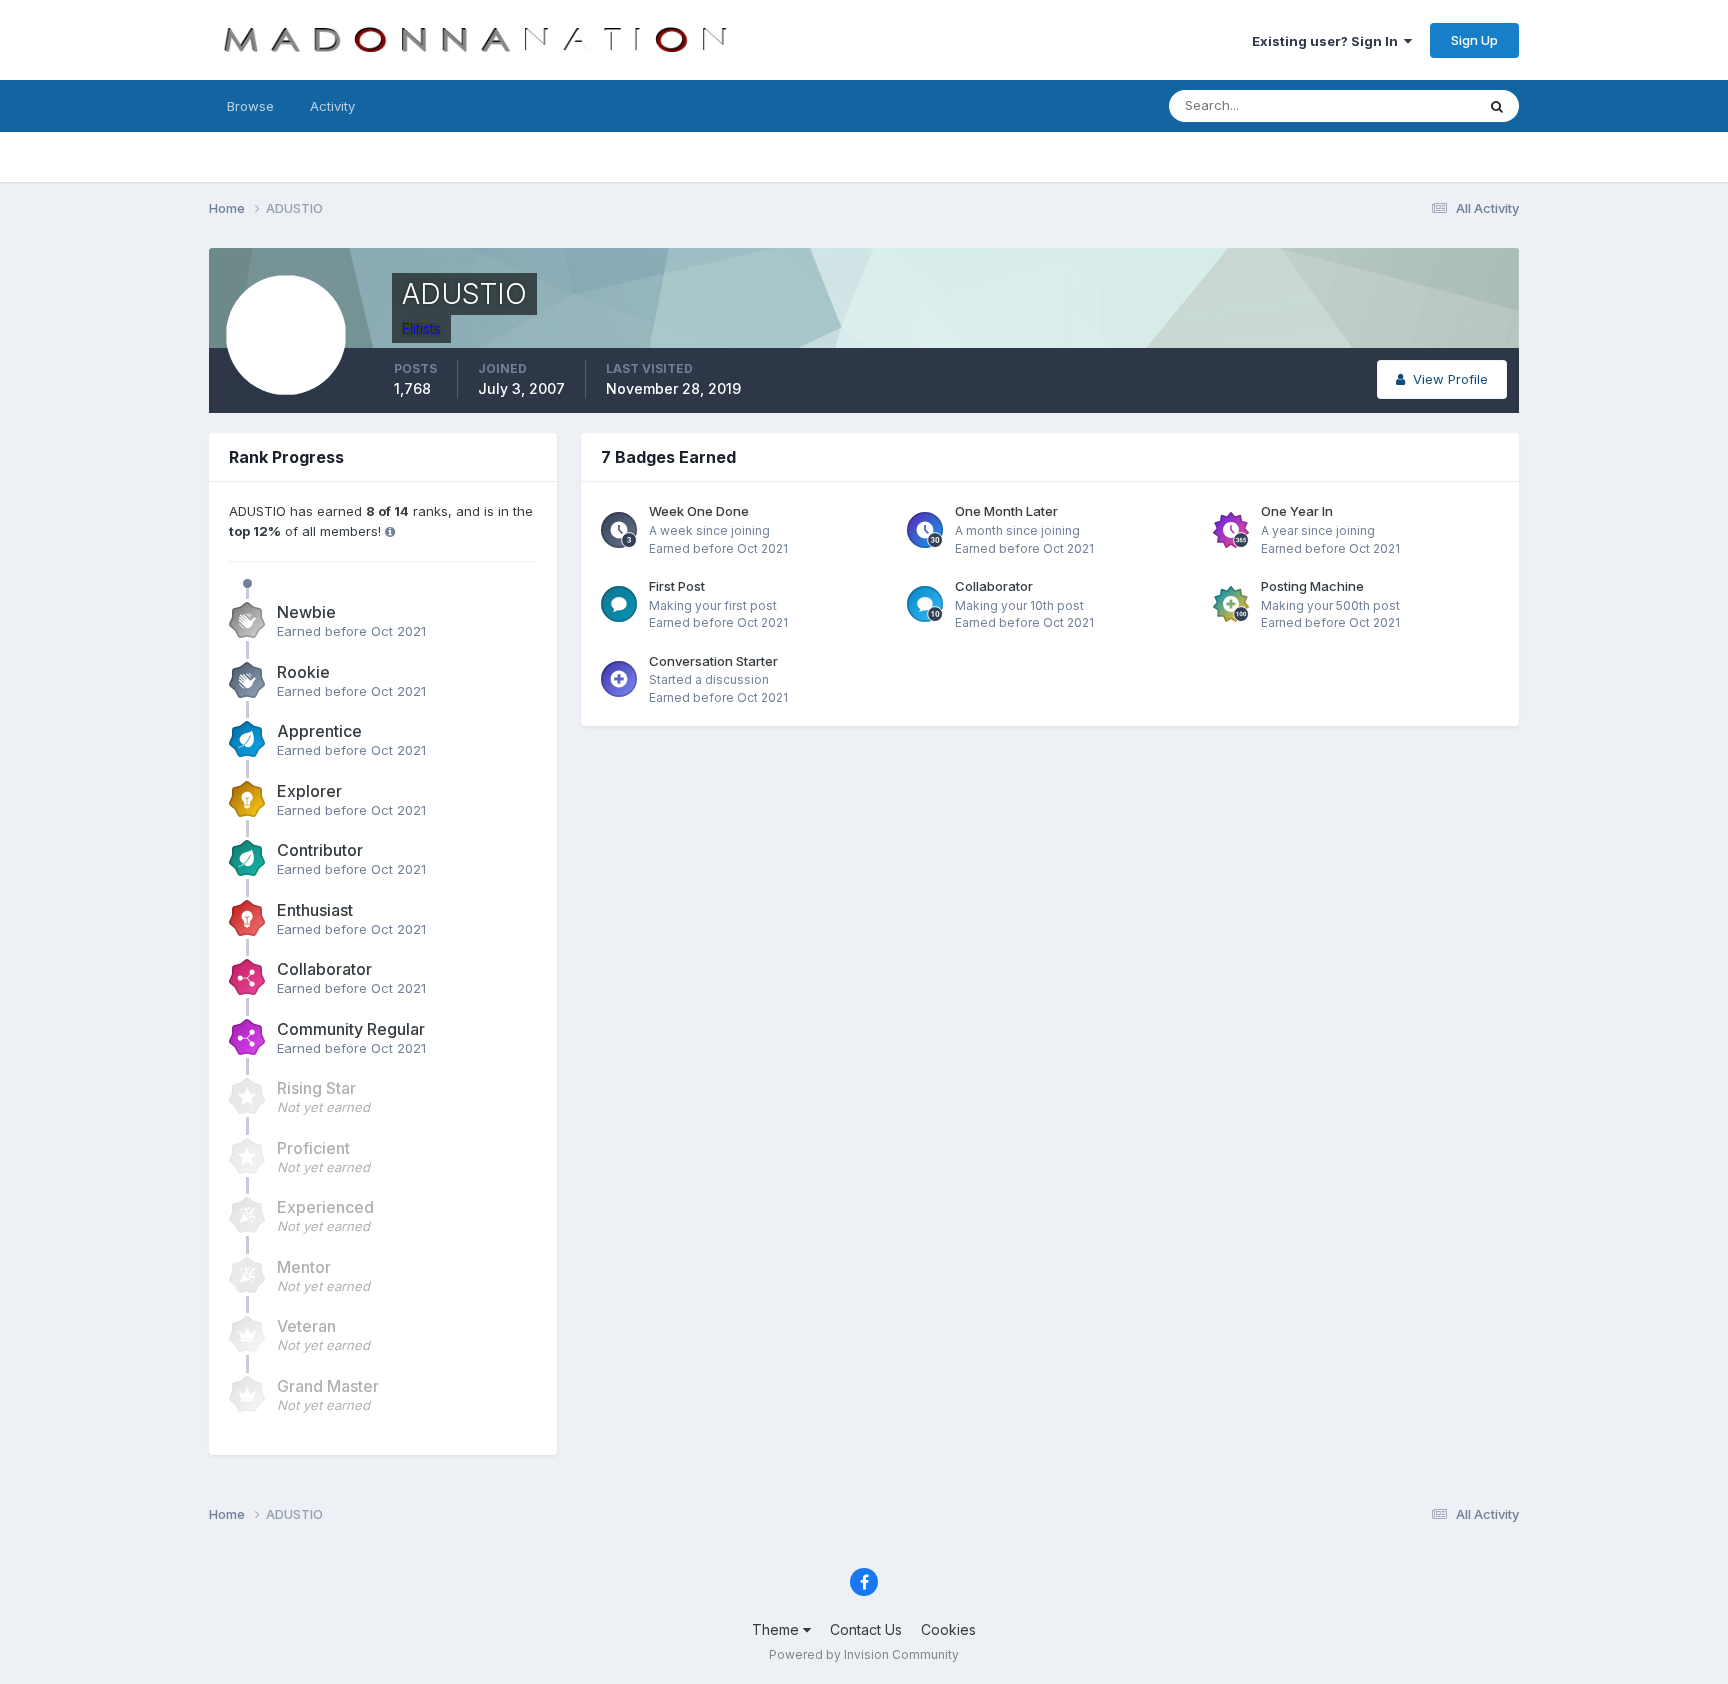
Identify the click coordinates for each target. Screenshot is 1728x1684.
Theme (777, 1629)
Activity (332, 106)
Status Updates (1402, 105)
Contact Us (866, 1629)
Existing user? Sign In (1328, 41)
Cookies (948, 1629)
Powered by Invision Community (864, 1654)
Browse (250, 106)
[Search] (1497, 106)
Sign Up (1474, 40)
